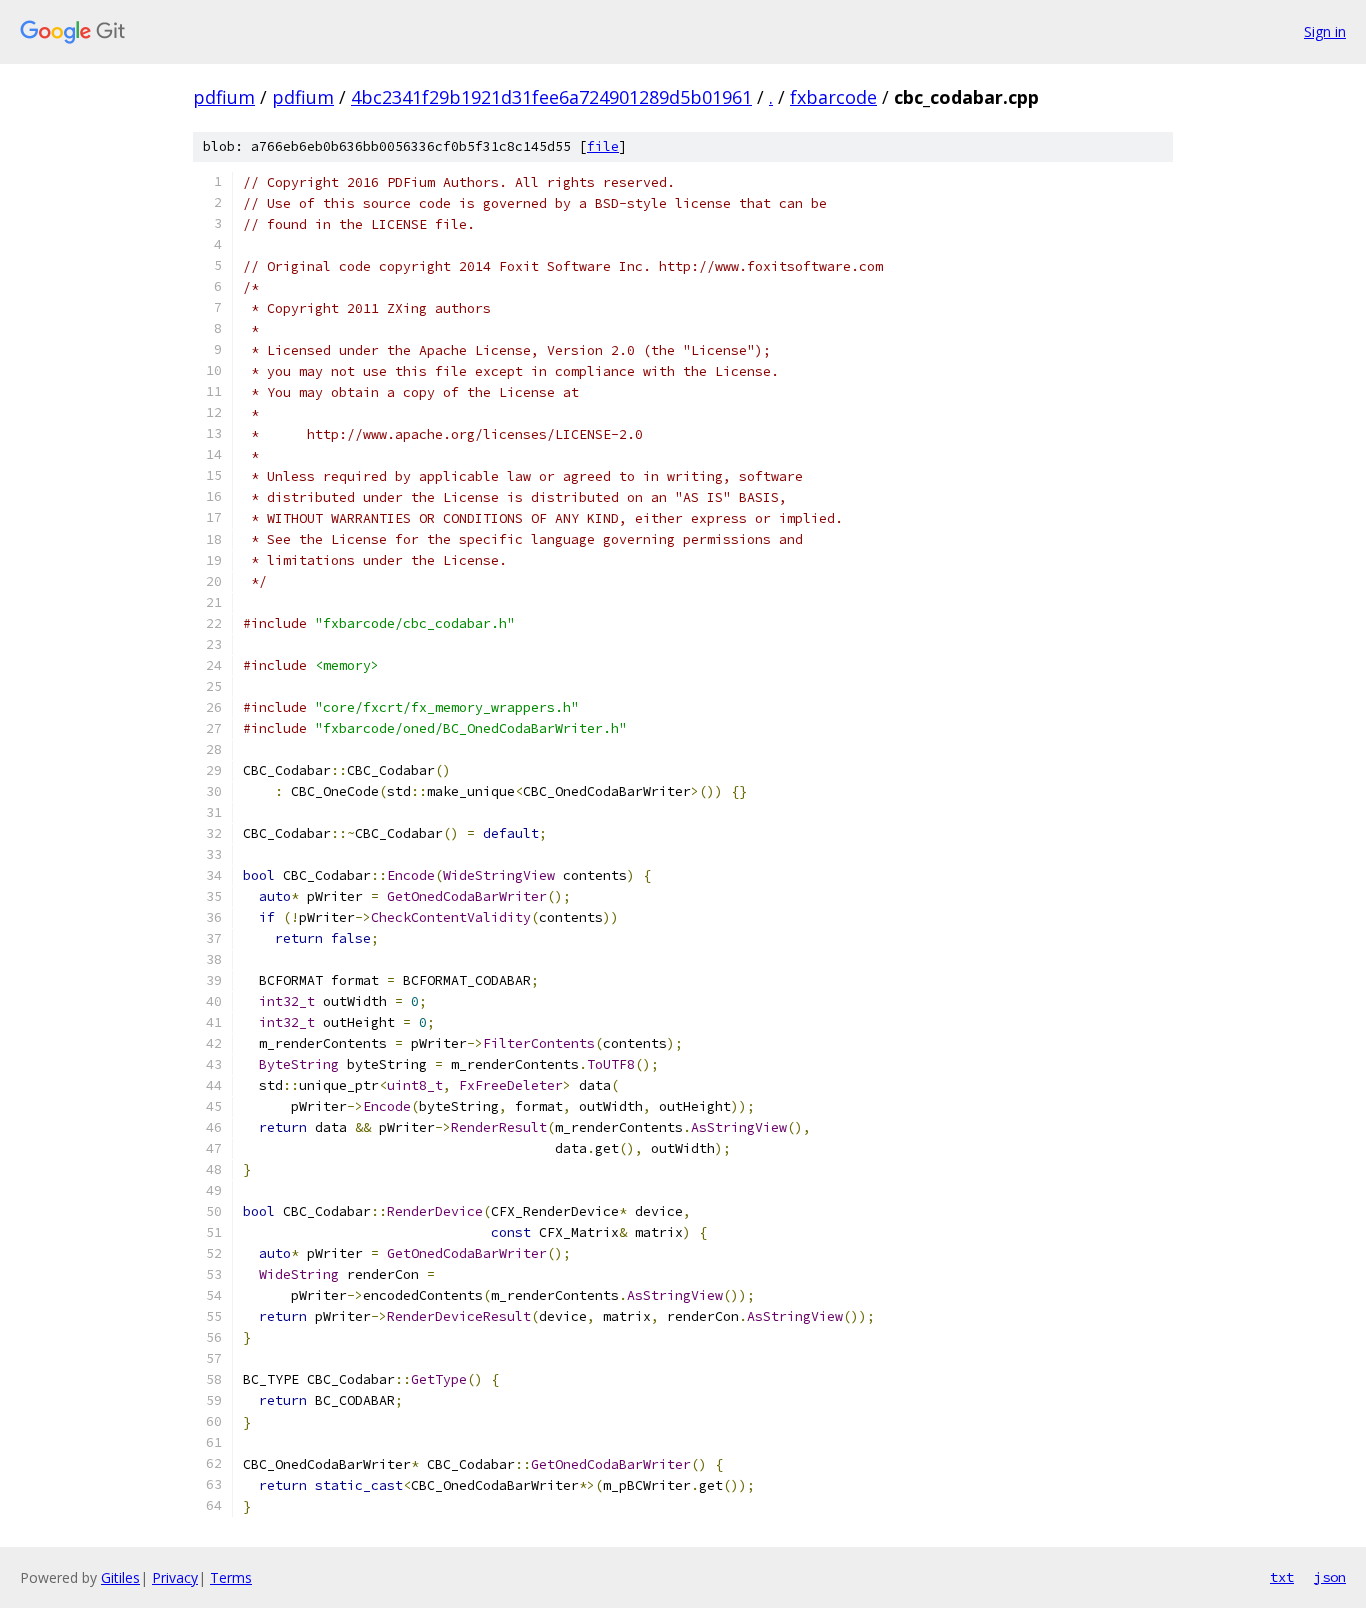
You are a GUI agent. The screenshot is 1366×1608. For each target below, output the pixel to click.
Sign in (1325, 31)
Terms (231, 1577)
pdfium (224, 97)
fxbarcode (833, 97)
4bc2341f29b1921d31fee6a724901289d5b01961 (551, 97)
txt (1282, 1577)
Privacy (175, 1577)
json (1330, 1577)
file (603, 146)
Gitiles (120, 1577)
